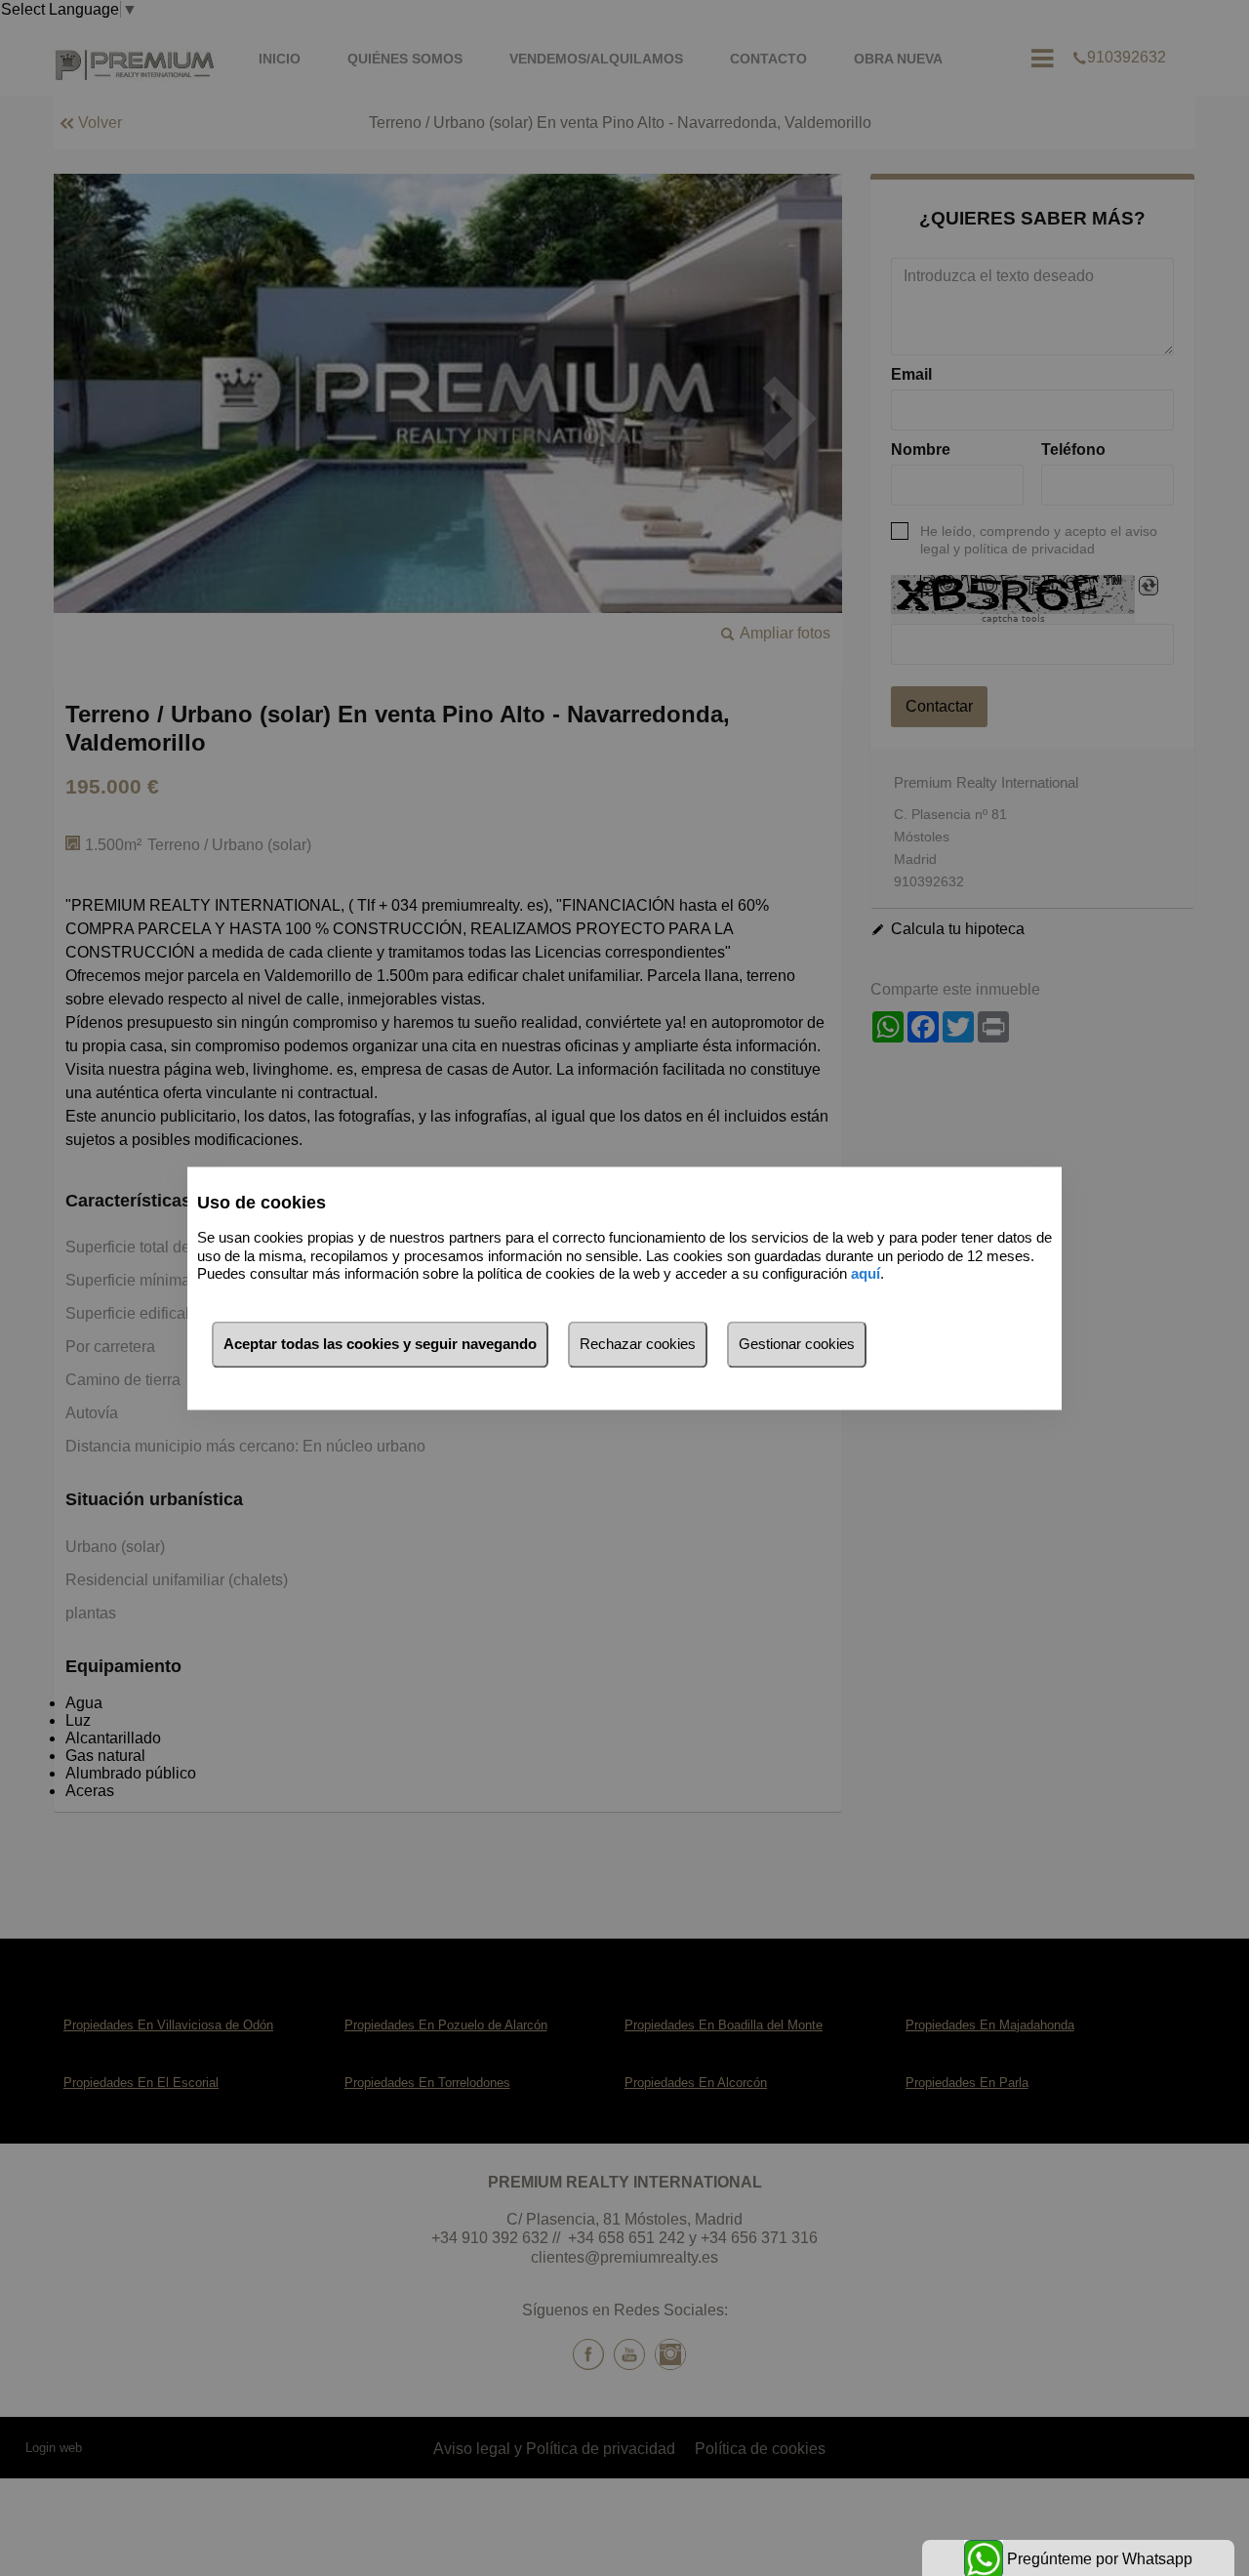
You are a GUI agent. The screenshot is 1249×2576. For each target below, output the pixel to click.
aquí (866, 1274)
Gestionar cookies (797, 1344)
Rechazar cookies (638, 1344)
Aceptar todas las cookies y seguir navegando (380, 1344)
